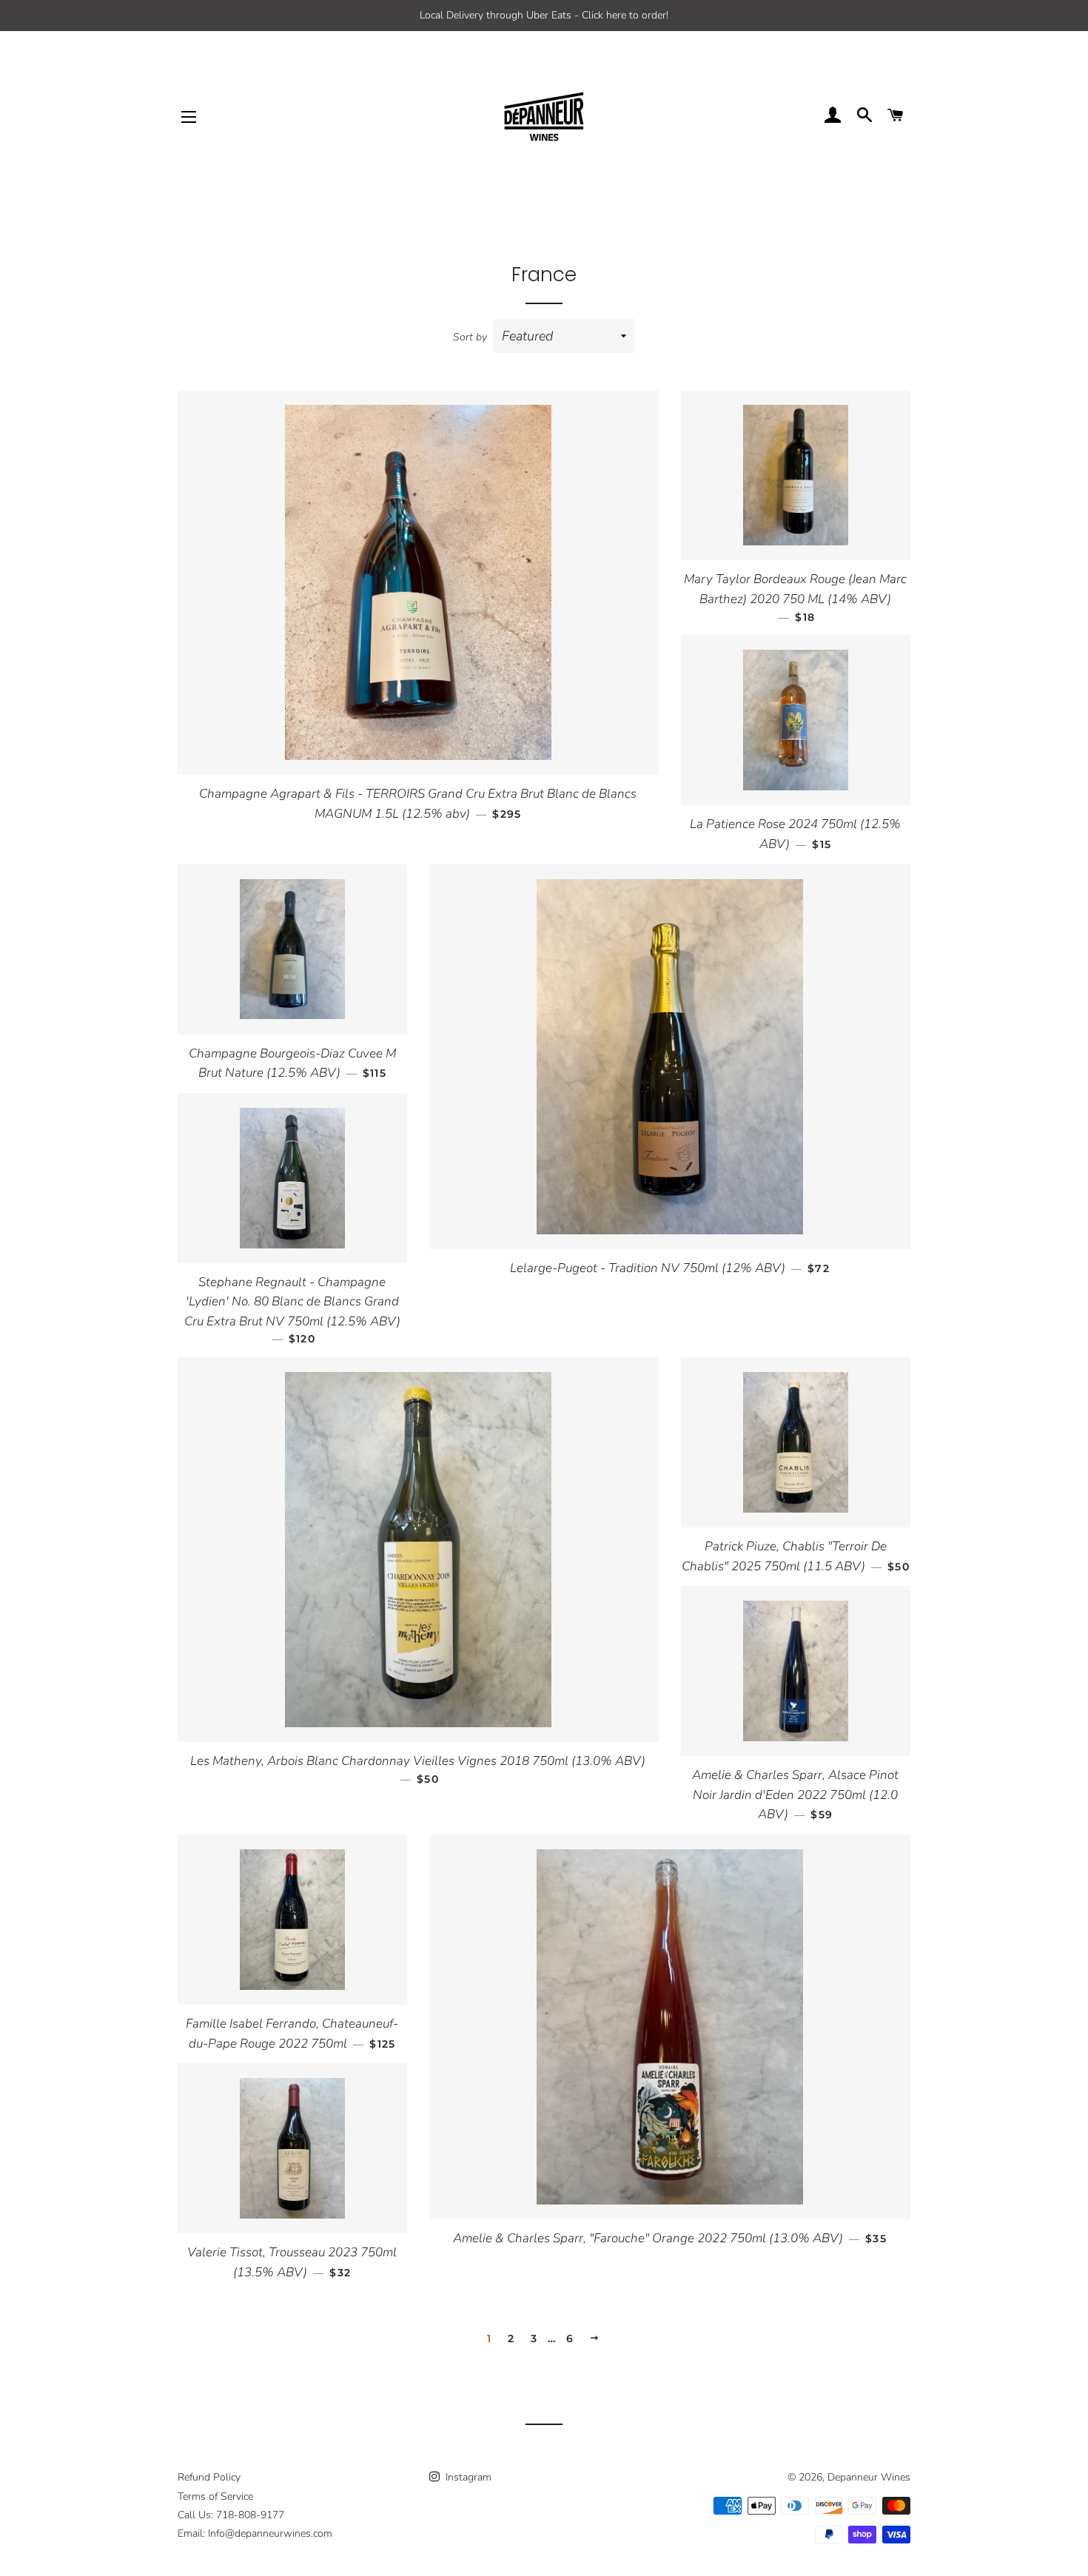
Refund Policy (209, 2477)
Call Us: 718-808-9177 (231, 2515)
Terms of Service (215, 2496)
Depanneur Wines (869, 2477)
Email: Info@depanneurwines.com (255, 2533)
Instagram (467, 2477)
